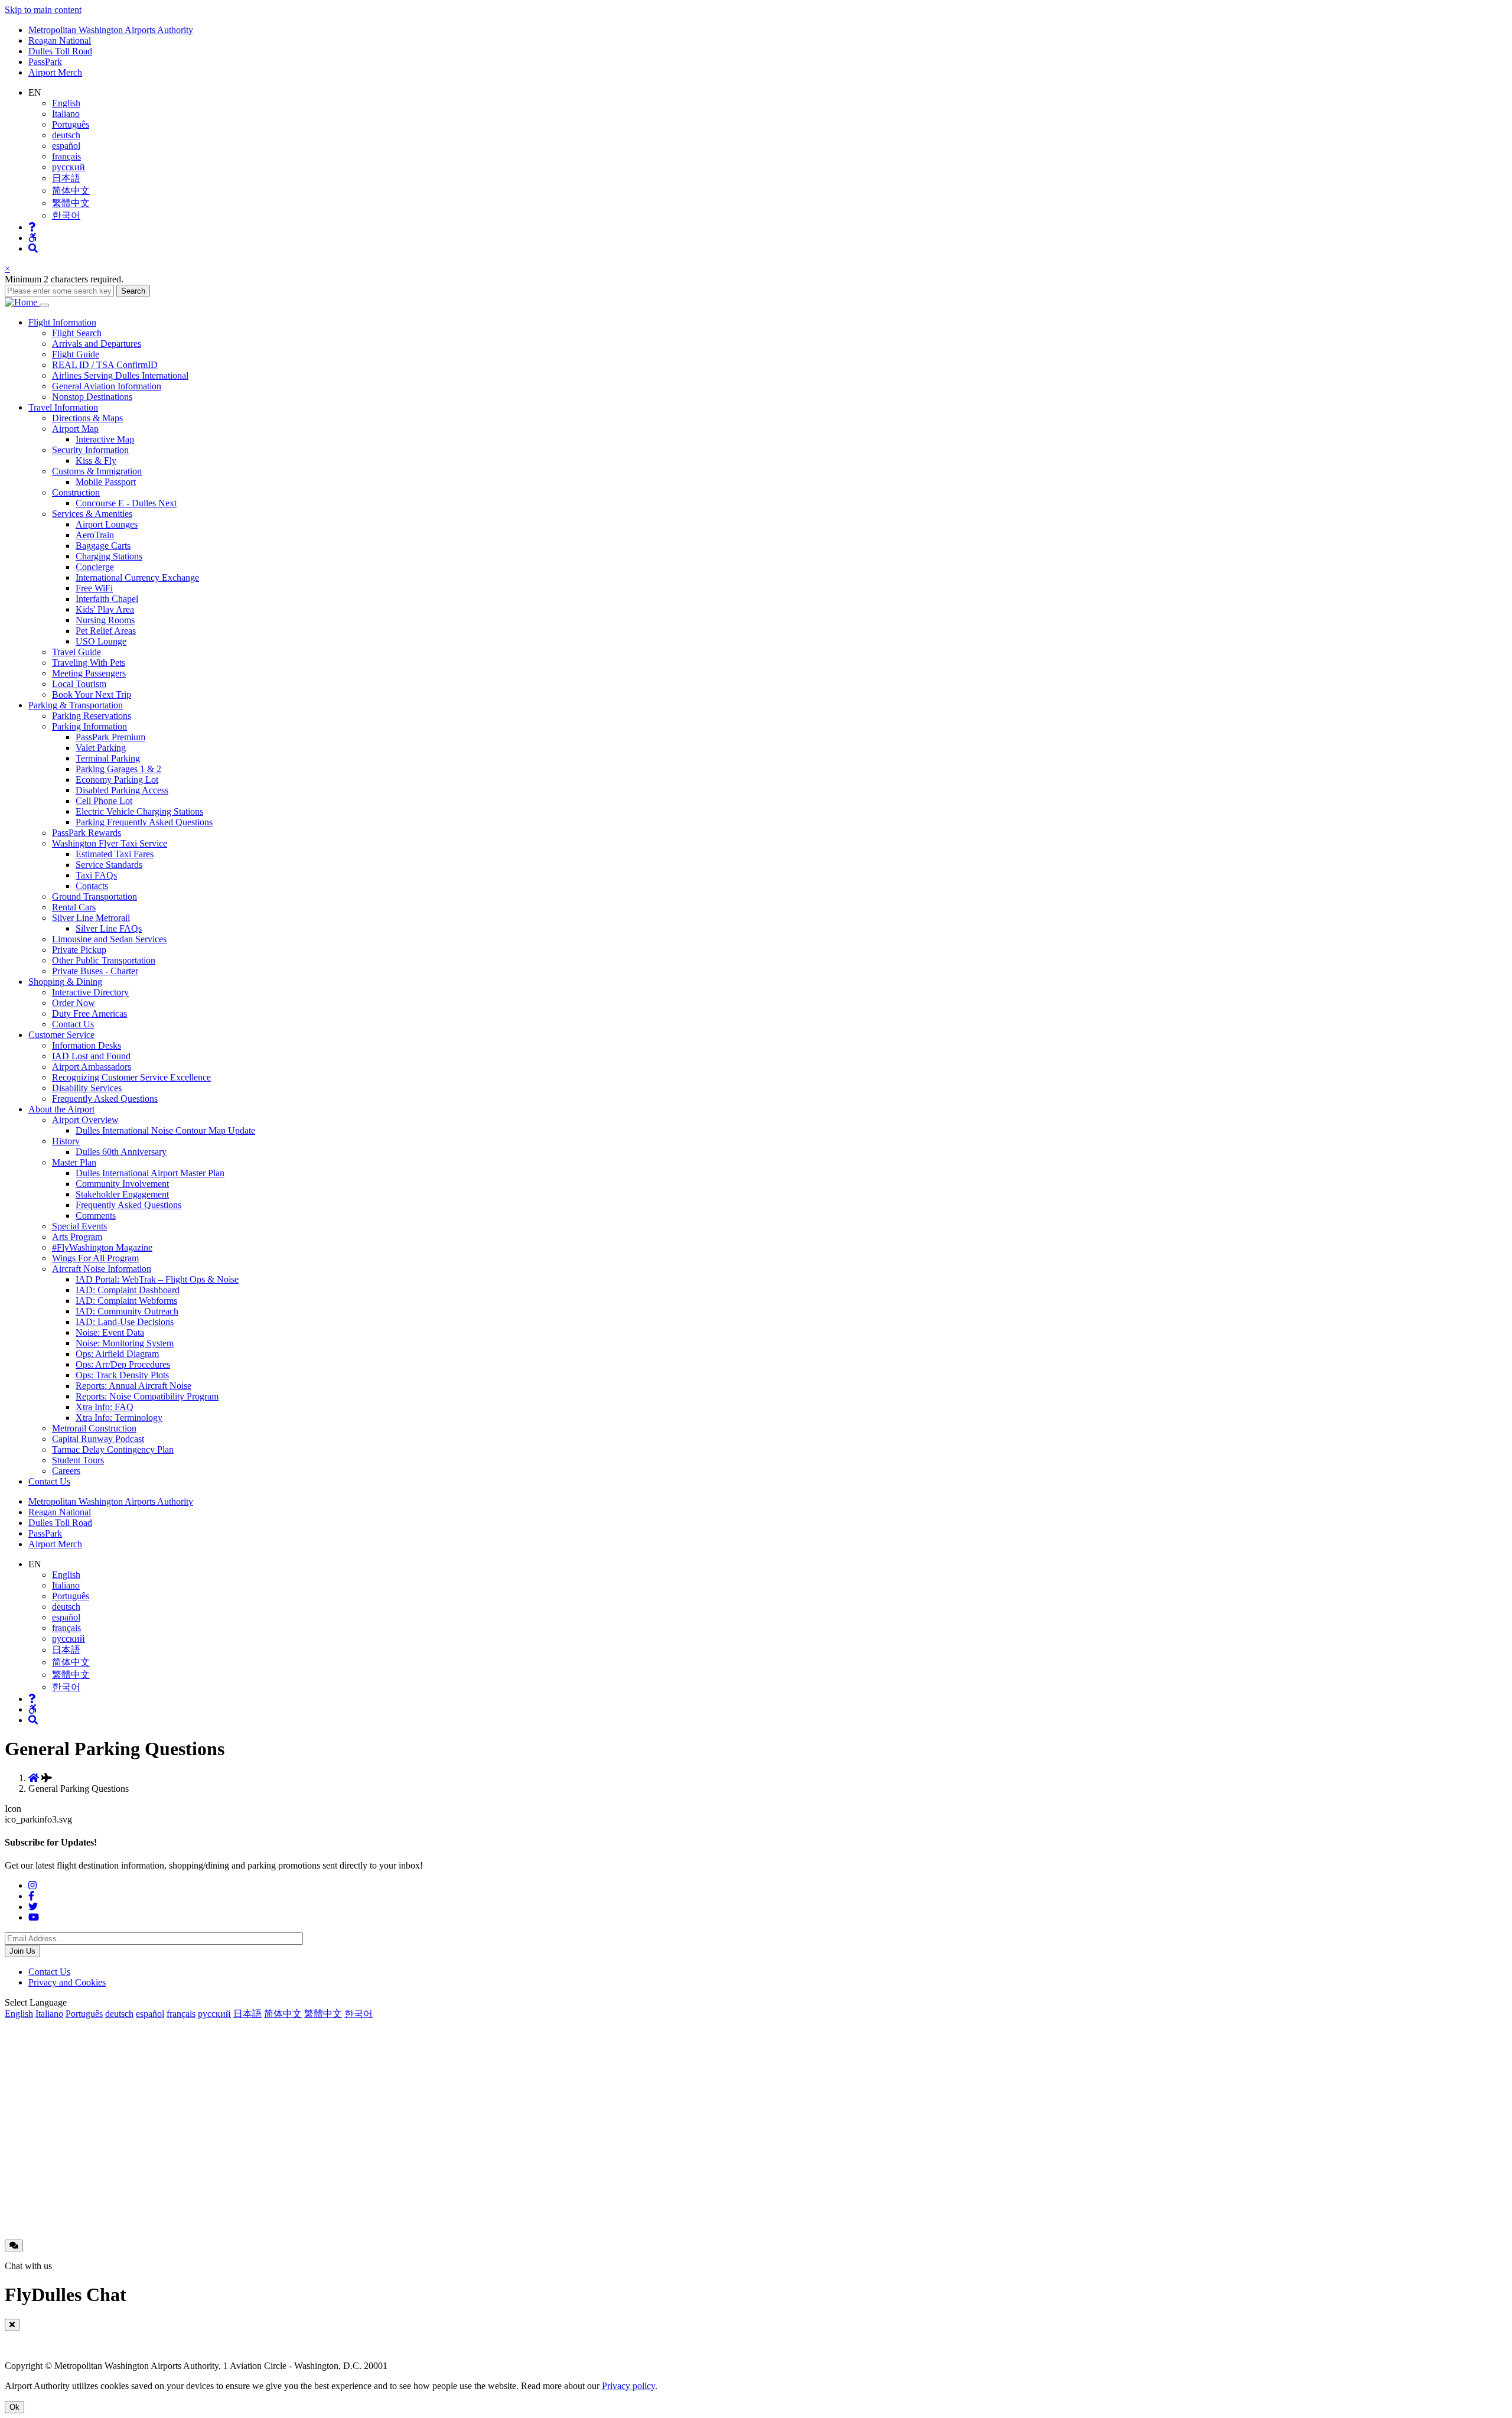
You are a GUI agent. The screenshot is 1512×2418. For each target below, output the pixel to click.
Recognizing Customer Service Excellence (131, 1077)
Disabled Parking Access (122, 790)
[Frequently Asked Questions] (32, 227)
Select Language (36, 2002)
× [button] (7, 269)
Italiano (66, 114)
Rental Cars (74, 907)
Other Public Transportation (104, 960)
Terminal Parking (108, 758)
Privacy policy (628, 2386)
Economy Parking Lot (117, 780)
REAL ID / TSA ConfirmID (105, 365)
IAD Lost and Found (91, 1056)
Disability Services (87, 1088)
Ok (14, 2407)
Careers (66, 1471)
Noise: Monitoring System (125, 1343)
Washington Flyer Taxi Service (110, 843)
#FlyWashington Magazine (102, 1247)
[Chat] (14, 2245)
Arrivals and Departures (97, 344)
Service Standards (109, 865)
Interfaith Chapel (107, 599)
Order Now (74, 1003)
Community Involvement (122, 1184)
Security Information (90, 450)
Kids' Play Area (105, 609)
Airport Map (75, 429)
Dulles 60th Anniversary (121, 1152)
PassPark (45, 62)
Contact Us (73, 1024)
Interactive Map (105, 439)
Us (49, 1481)
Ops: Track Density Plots (122, 1375)
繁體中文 (71, 203)
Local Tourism (79, 684)
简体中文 (71, 191)
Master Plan (74, 1162)
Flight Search (77, 333)
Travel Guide (76, 652)
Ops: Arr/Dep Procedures (123, 1364)
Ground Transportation (94, 896)
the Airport (61, 1109)
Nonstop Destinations (92, 397)
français (66, 156)
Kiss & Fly (96, 461)
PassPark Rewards (87, 833)
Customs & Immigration (97, 471)
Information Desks (87, 1045)
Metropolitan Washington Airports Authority (111, 30)
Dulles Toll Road (60, 51)
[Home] (22, 302)
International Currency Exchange (137, 577)
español (66, 146)
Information (62, 322)
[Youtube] (34, 1917)
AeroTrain (95, 535)
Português (71, 124)
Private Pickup (79, 950)
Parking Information (89, 726)
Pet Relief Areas (106, 631)
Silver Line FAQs (109, 928)
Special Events (79, 1226)
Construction (76, 492)
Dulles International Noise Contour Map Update (165, 1130)
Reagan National (60, 40)
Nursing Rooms (105, 620)
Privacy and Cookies (67, 1982)
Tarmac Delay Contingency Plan (113, 1449)
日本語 (66, 178)
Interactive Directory (90, 992)
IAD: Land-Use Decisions (125, 1322)
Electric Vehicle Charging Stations (139, 811)
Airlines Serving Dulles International (120, 375)
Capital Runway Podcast (98, 1439)
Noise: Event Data (110, 1332)
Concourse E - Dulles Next (126, 503)
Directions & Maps (87, 418)
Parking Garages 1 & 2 (118, 769)
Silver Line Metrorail (91, 918)
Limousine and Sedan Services (109, 939)
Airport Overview (85, 1120)
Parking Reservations (92, 716)
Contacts (92, 886)
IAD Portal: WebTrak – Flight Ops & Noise (157, 1279)
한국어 (66, 215)
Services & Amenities (92, 514)
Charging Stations (109, 556)
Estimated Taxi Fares (115, 854)
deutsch (66, 135)
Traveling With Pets (89, 663)
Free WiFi (94, 588)
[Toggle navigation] (44, 305)
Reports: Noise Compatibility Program (147, 1396)
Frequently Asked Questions (105, 1099)
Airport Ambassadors (92, 1067)
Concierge (95, 567)
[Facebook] (31, 1896)
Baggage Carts (103, 546)
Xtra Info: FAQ (105, 1407)
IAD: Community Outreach (127, 1311)
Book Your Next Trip (92, 694)
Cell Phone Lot (104, 801)
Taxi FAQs (96, 875)
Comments (96, 1215)
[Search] (33, 248)
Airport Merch (55, 72)
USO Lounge (101, 641)
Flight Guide (76, 354)
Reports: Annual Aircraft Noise (133, 1386)
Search (133, 291)
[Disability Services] (32, 238)
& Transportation (76, 705)
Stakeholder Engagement (122, 1194)
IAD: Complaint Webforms (126, 1301)
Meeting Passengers (89, 673)
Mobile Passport (106, 482)
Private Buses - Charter (95, 971)
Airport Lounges (107, 524)
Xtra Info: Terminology (119, 1418)
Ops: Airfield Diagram (117, 1354)
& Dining (65, 982)
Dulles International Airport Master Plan (150, 1173)
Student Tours (78, 1460)
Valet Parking (101, 748)
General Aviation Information (107, 386)
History (66, 1141)
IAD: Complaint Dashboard (128, 1290)
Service (61, 1035)
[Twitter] (33, 1907)
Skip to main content (43, 10)
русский (69, 167)
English (66, 103)
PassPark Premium (110, 737)
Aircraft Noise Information (102, 1269)
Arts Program (77, 1237)
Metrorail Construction (94, 1428)
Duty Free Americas (89, 1013)
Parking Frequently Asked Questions (144, 822)
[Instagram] (32, 1885)
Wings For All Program (95, 1258)
